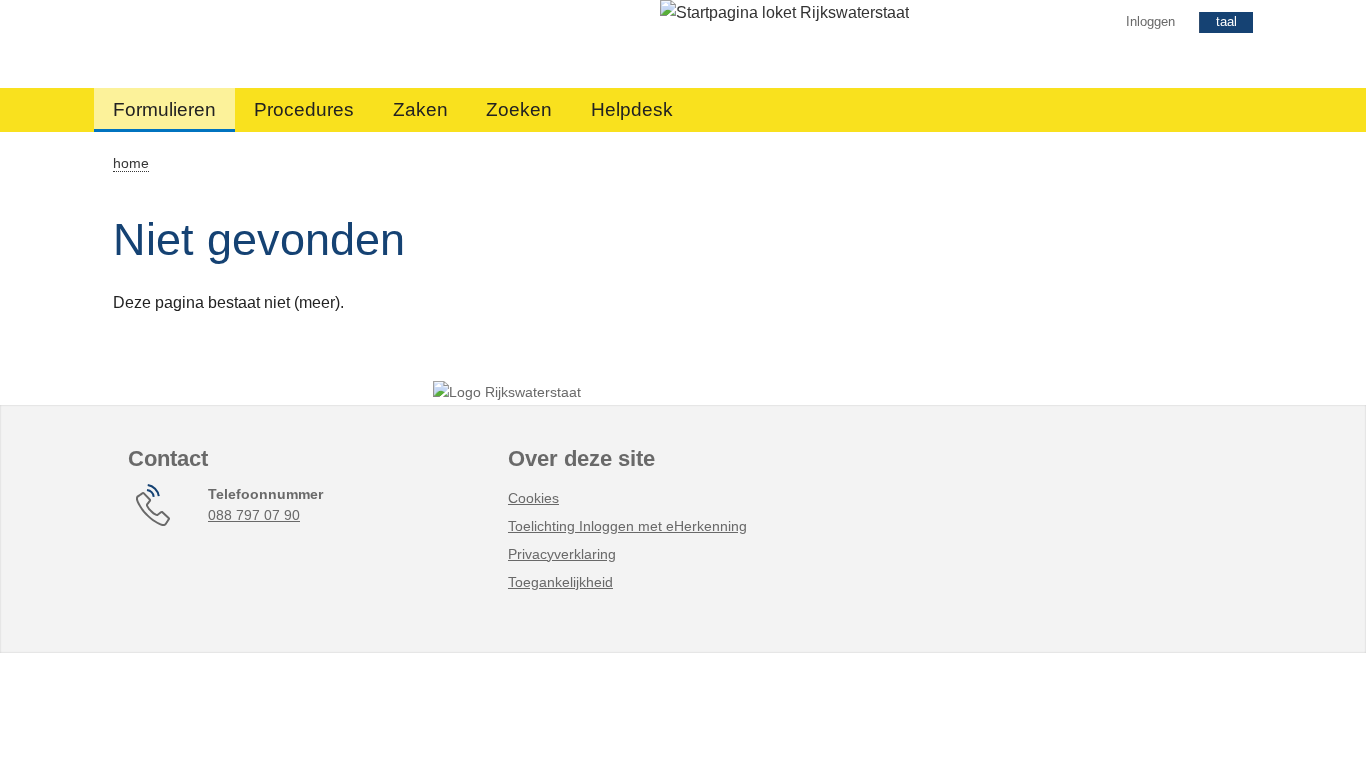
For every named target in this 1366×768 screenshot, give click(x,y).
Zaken (420, 109)
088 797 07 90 (254, 515)
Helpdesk (632, 109)
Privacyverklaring (562, 554)
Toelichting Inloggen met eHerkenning (627, 526)
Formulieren (164, 109)
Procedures (304, 109)
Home (131, 163)
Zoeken (519, 109)
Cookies (533, 498)
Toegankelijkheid (560, 582)
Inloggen (1150, 21)
